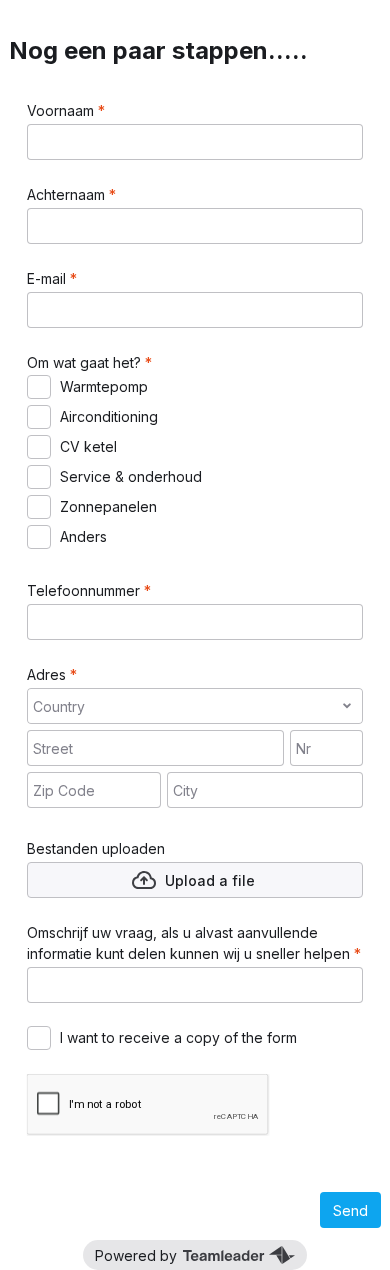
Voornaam (62, 110)
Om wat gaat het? (86, 362)
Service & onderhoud (131, 476)
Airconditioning (109, 416)
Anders (83, 536)
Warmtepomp (104, 386)
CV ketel (88, 446)
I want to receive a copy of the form (178, 1037)
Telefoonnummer (85, 590)
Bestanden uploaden (96, 848)
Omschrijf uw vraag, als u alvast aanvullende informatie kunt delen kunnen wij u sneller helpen (190, 943)
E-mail (48, 278)
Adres (48, 674)
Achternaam (68, 194)
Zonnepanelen (108, 506)
